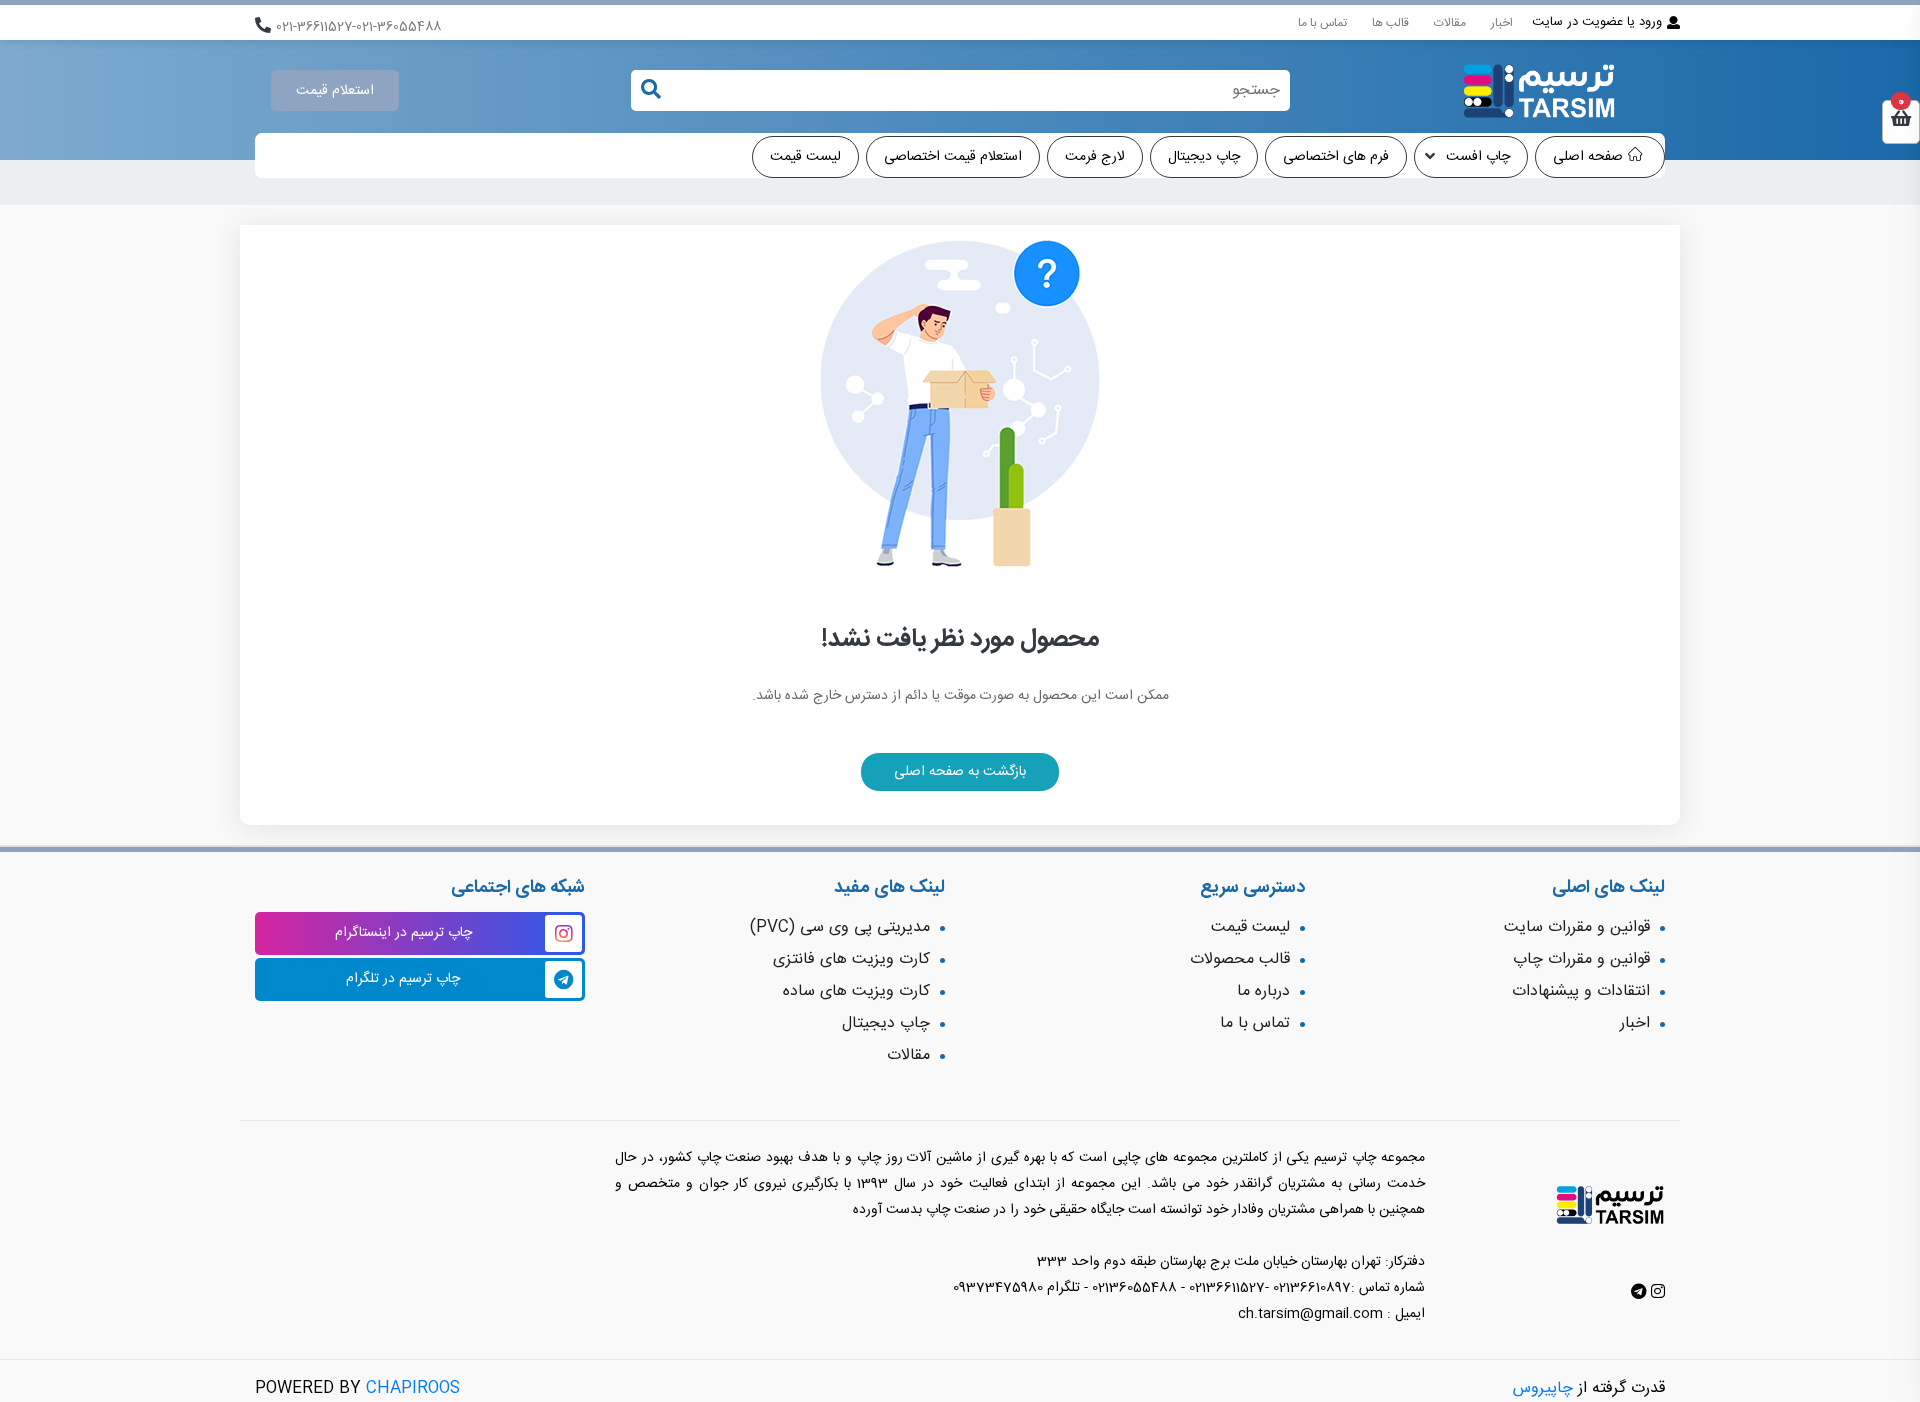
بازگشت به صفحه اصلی (960, 772)
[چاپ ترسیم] (1539, 91)
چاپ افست (1476, 157)
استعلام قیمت (335, 91)
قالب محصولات (1240, 959)
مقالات (1450, 23)
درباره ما (1263, 991)
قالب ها (1390, 23)
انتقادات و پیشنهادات (1581, 991)
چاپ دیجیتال (1204, 157)
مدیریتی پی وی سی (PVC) (840, 927)
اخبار (1502, 23)
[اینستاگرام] (1656, 1293)
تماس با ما (1322, 23)
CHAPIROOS (413, 1388)
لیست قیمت (805, 157)
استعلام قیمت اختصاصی (953, 157)
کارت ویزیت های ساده (856, 991)
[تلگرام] (1639, 1293)
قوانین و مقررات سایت (1577, 927)
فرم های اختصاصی (1336, 157)
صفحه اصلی (1588, 157)
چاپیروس (1543, 1388)
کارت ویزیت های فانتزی (851, 959)
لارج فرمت (1095, 157)
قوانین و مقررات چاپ (1581, 959)
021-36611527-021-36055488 (358, 27)
